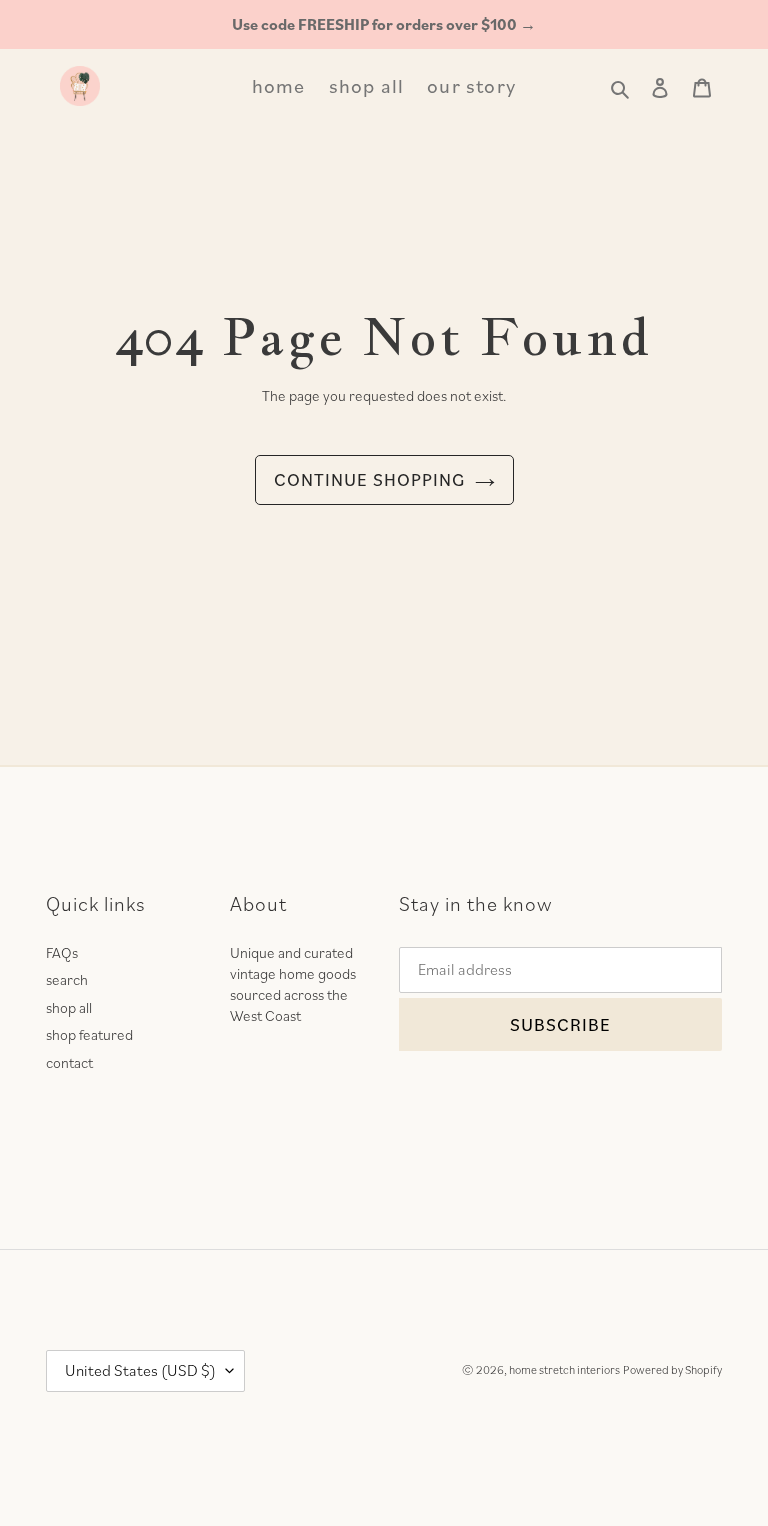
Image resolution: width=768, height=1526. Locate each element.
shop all (69, 1007)
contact (69, 1062)
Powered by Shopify (672, 1369)
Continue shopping (369, 479)
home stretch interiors (564, 1369)
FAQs (62, 952)
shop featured (89, 1034)
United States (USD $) (140, 1370)
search (67, 979)
